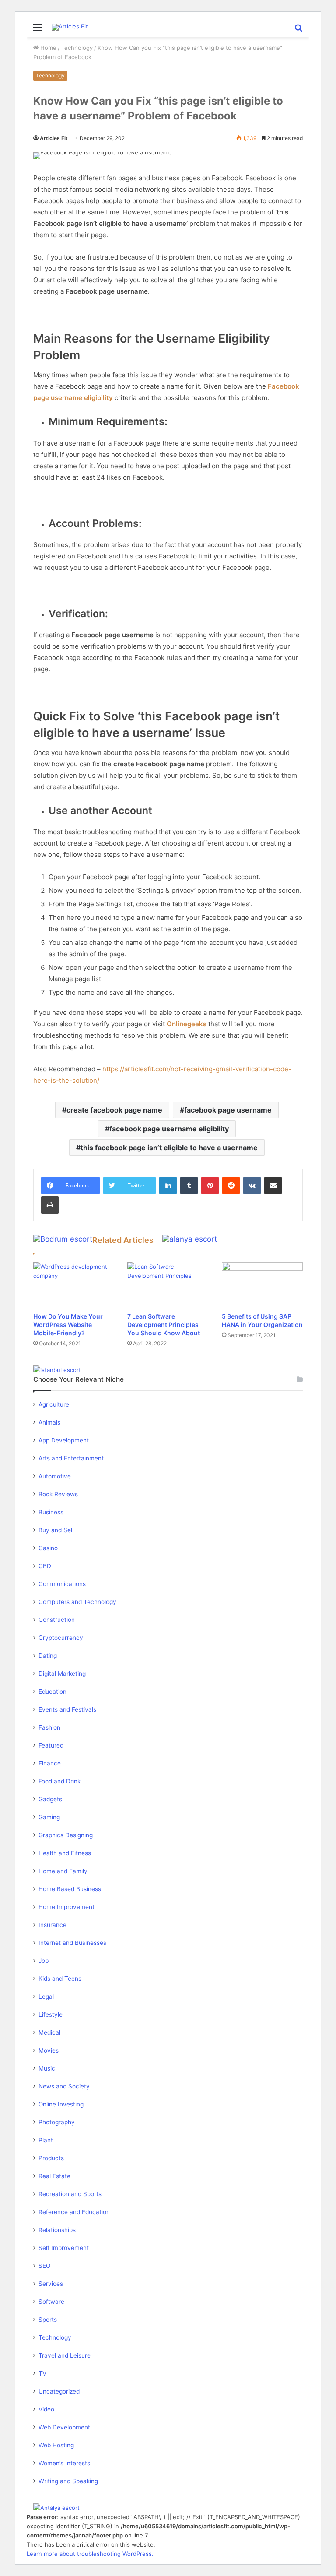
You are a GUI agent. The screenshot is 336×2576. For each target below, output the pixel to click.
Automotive (55, 1476)
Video (46, 2409)
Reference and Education (74, 2212)
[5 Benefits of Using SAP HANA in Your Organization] (262, 1285)
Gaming (49, 1817)
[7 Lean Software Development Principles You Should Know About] (168, 1285)
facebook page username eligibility (169, 1129)
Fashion (49, 1727)
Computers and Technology (77, 1602)
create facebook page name (114, 1110)
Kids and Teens (60, 1979)
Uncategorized (59, 2391)
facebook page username (228, 1110)
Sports (48, 2320)
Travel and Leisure (65, 2355)
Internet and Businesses (72, 1943)
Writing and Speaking (68, 2481)
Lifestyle (51, 2014)
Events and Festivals (67, 1709)
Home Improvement (66, 1907)
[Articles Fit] (70, 27)
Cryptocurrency (61, 1638)
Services (51, 2284)
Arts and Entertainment (71, 1458)
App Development (64, 1440)
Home (47, 48)
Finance (50, 1763)
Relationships (57, 2230)
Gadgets (50, 1799)
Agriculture (54, 1404)
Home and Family (63, 1871)
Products (51, 2158)
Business (51, 1512)
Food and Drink (59, 1781)
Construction (57, 1620)
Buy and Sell (56, 1530)
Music (47, 2068)
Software (51, 2302)
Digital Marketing (62, 1674)
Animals (49, 1422)
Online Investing (61, 2104)
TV (42, 2373)
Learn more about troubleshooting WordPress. (90, 2554)
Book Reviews (58, 1494)
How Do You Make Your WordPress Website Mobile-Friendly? (68, 1325)
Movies (49, 2050)
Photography (57, 2122)
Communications (62, 1584)
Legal (46, 1997)
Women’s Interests (64, 2463)
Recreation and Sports (70, 2194)
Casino (48, 1548)
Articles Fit (54, 138)
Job (44, 1961)
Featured (51, 1745)
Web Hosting (56, 2445)
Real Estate (54, 2176)
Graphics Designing (66, 1835)
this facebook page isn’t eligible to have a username (169, 1148)
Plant (46, 2140)
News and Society (64, 2086)
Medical (49, 2032)
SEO (44, 2266)
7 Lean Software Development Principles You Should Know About (164, 1325)
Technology (77, 48)
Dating (48, 1656)
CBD (45, 1566)
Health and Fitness (65, 1853)
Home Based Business (70, 1889)
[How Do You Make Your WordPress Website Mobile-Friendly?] (74, 1285)
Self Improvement (64, 2248)
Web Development (64, 2427)
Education (52, 1692)
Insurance (52, 1925)
